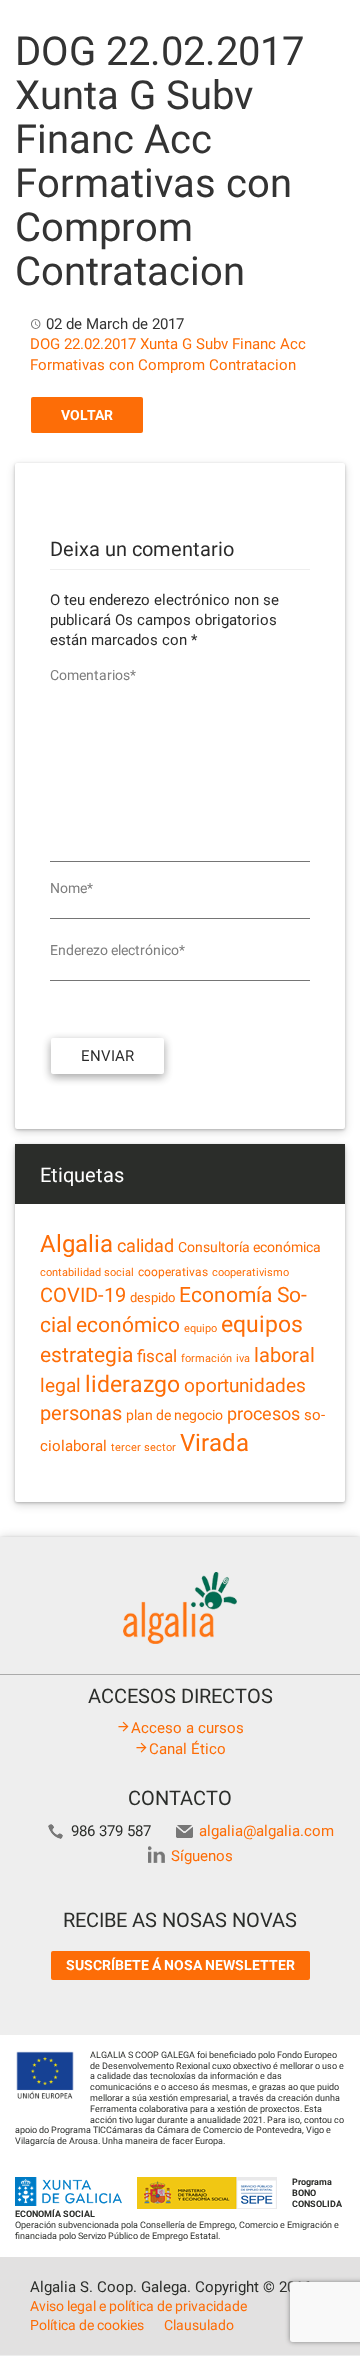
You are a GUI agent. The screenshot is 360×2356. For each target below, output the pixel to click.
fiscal (157, 1356)
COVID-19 (83, 1295)
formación (206, 1358)
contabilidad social (87, 1272)
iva (243, 1358)
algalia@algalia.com (266, 1831)
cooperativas (173, 1272)
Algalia (76, 1244)
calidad (145, 1246)
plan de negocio (174, 1415)
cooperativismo (250, 1272)
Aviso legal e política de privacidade (138, 2306)
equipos (262, 1324)
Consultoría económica (249, 1247)
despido (152, 1297)
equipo (200, 1328)
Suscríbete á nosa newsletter (180, 1965)
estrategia (86, 1354)
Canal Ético (187, 1749)
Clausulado (199, 2325)
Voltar (87, 415)
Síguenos (202, 1856)
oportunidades (245, 1386)
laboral (284, 1355)
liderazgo (132, 1384)
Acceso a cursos (187, 1728)
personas (81, 1413)
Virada (214, 1443)
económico (128, 1325)
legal (60, 1385)
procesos (263, 1413)
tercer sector (143, 1447)
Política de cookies (87, 2325)
